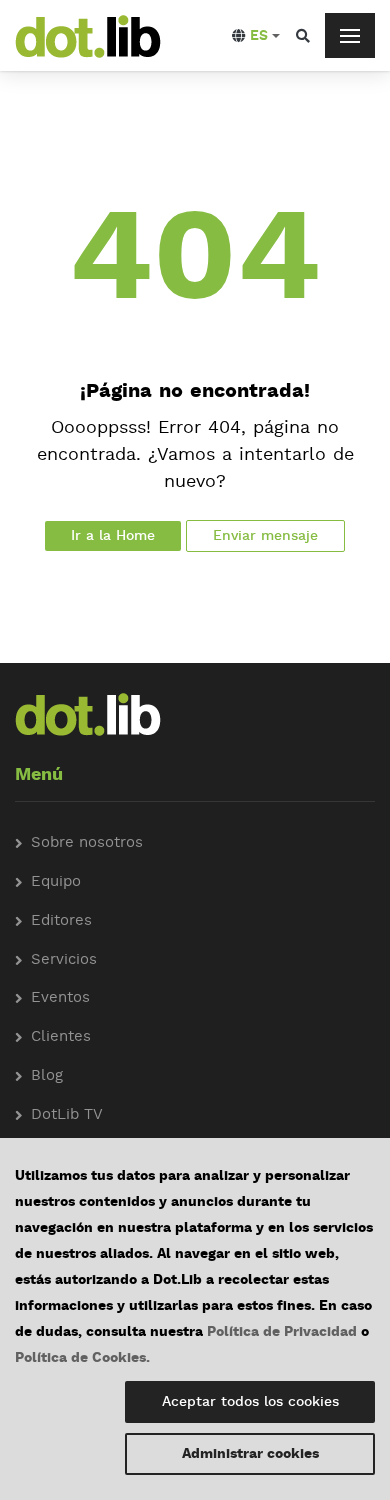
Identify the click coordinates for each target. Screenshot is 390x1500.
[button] (256, 36)
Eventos (60, 998)
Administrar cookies (250, 1454)
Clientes (61, 1037)
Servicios (64, 960)
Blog (47, 1076)
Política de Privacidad (282, 1332)
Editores (61, 921)
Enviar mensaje (265, 536)
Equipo (56, 882)
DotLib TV (67, 1115)
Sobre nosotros (87, 843)
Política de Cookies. (82, 1358)
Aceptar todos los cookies (250, 1402)
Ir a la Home (113, 536)
